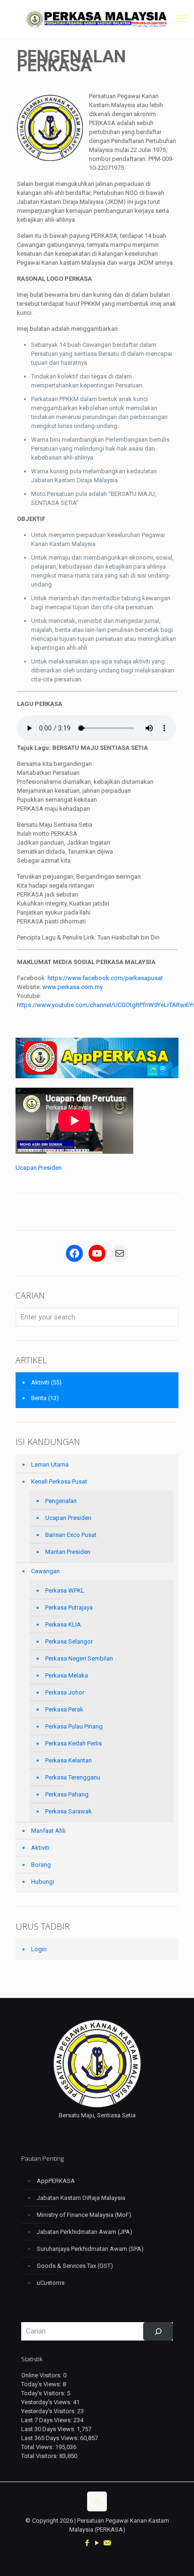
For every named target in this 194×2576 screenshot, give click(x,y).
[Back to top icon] (97, 2501)
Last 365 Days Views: (51, 2438)
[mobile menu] (181, 19)
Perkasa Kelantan (69, 1760)
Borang (41, 1865)
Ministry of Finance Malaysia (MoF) (84, 2215)
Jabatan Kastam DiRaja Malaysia (81, 2198)
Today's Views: (42, 2384)
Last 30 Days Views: (49, 2429)
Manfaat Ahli (48, 1831)
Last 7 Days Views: (47, 2420)
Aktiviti (40, 1382)
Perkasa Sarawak (69, 1811)
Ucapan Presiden (39, 1168)
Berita (39, 1398)
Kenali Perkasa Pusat (59, 1481)
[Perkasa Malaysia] (97, 19)
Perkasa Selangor (69, 1641)
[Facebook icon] (87, 2543)
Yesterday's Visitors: (49, 2411)
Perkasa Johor (65, 1692)
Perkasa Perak (64, 1709)
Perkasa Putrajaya (69, 1607)
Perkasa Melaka (67, 1675)
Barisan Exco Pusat (71, 1535)
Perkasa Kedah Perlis (73, 1743)
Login (39, 1949)
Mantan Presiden (68, 1552)
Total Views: (38, 2447)
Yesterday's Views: (47, 2402)
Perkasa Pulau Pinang (74, 1726)
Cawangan (45, 1571)
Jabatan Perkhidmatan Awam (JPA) (85, 2232)
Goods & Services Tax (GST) (75, 2266)
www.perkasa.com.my (73, 987)
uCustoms (51, 2283)
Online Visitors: (42, 2375)
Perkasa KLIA (63, 1624)
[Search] (158, 2331)
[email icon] (107, 2543)
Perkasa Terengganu (73, 1777)
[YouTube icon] (97, 2543)
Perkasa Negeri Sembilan (79, 1658)
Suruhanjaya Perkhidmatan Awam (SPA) (90, 2249)
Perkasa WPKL (65, 1590)
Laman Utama (50, 1464)
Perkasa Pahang (67, 1794)
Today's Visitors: (44, 2393)
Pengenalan (61, 1501)
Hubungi (43, 1882)
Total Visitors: (40, 2456)
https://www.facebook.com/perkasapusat (105, 978)
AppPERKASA (56, 2181)
